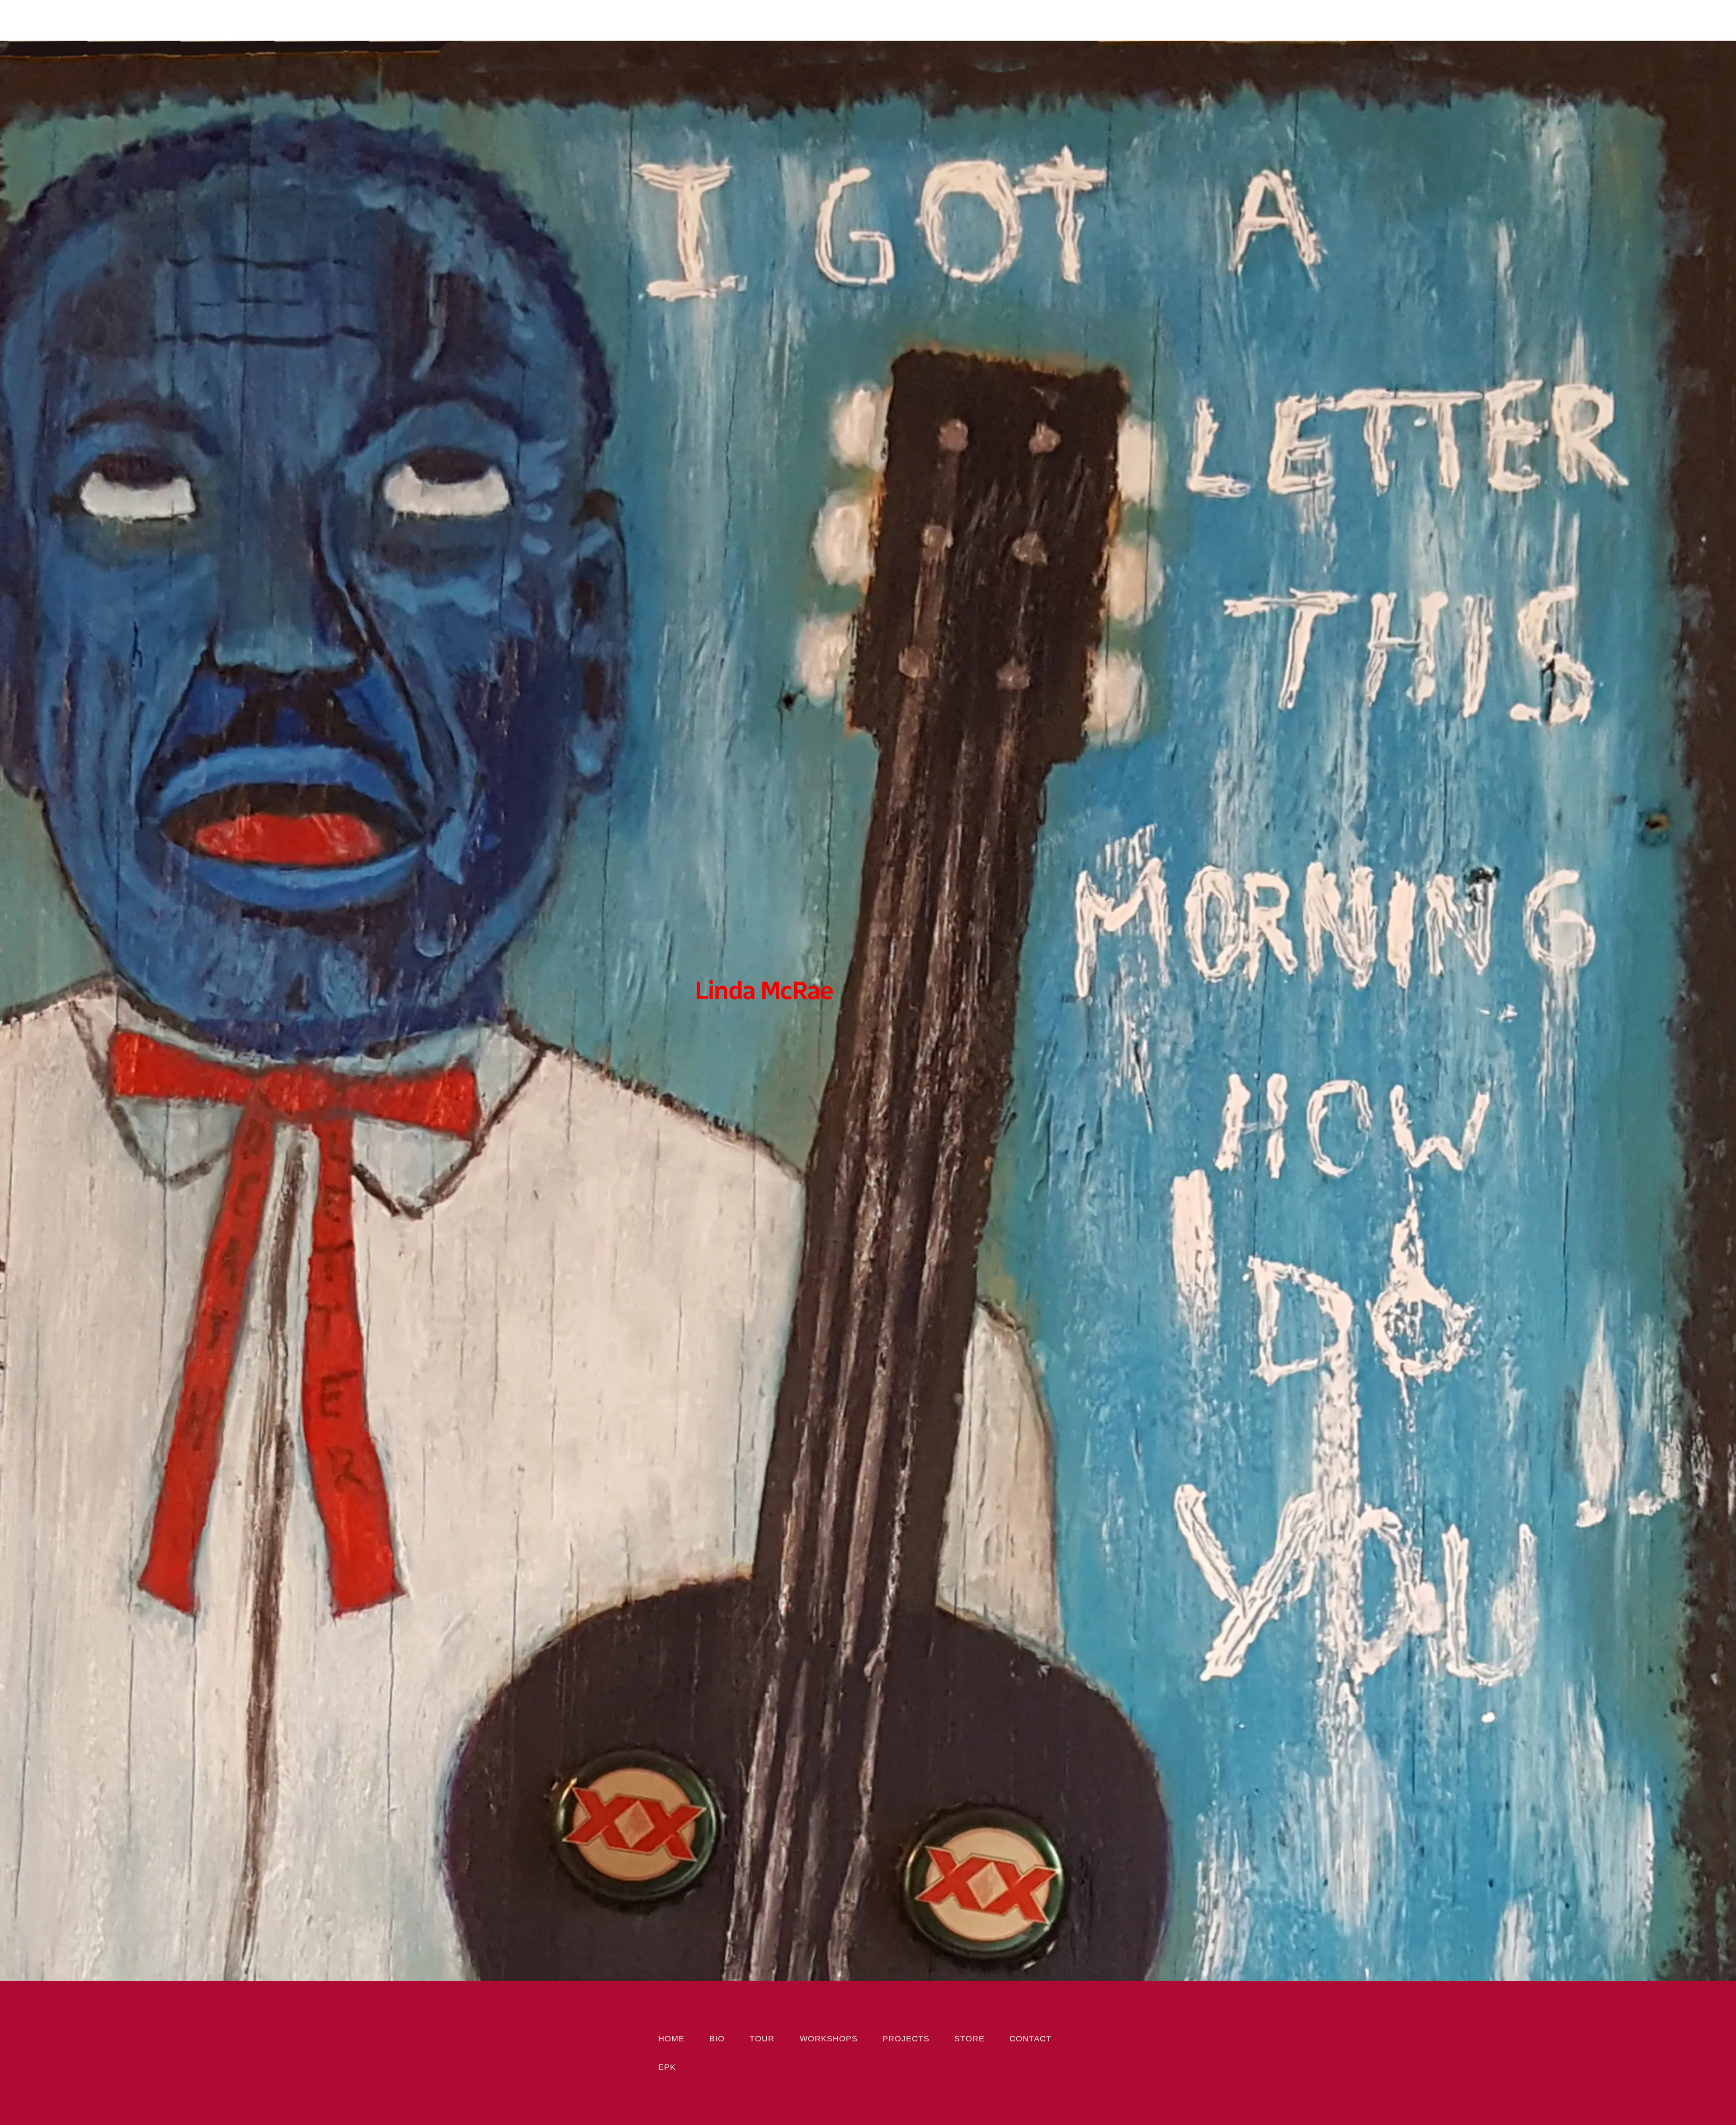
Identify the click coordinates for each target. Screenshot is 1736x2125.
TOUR (762, 2039)
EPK (667, 2067)
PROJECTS (906, 2039)
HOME (671, 2039)
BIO (717, 2039)
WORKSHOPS (829, 2039)
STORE (969, 2039)
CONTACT (1031, 2039)
